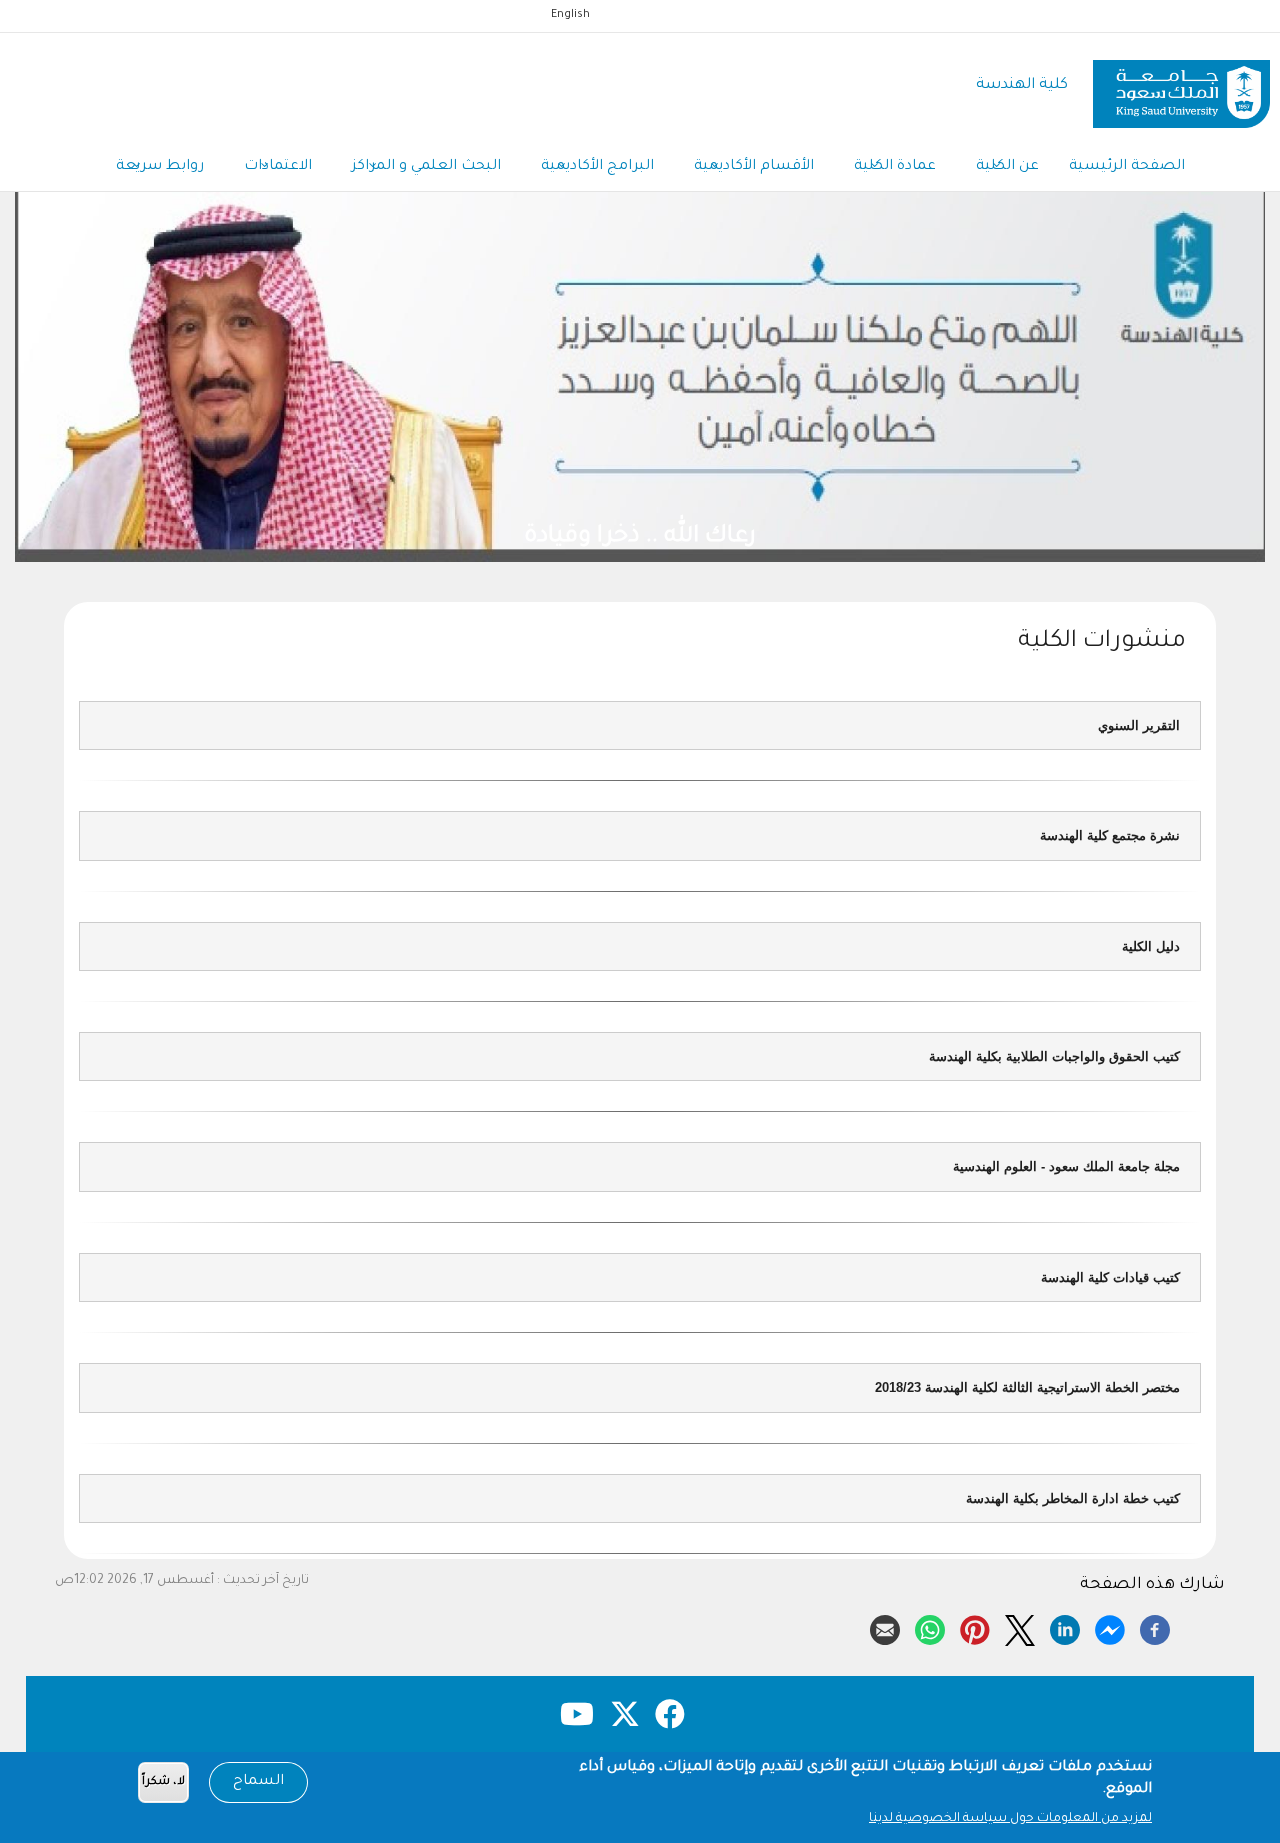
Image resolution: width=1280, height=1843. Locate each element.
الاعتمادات (278, 167)
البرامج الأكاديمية (597, 167)
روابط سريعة (160, 167)
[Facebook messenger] (1110, 1627)
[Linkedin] (1065, 1627)
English (570, 15)
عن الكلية (1007, 167)
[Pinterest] (975, 1627)
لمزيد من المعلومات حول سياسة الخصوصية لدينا (1010, 1819)
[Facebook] (1155, 1627)
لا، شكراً (163, 1782)
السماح (258, 1782)
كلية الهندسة (1022, 85)
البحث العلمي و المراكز (426, 167)
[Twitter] (1020, 1627)
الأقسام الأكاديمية (754, 167)
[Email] (885, 1627)
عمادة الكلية (895, 167)
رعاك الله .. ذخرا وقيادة (814, 537)
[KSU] (1181, 86)
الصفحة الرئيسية (1127, 167)
